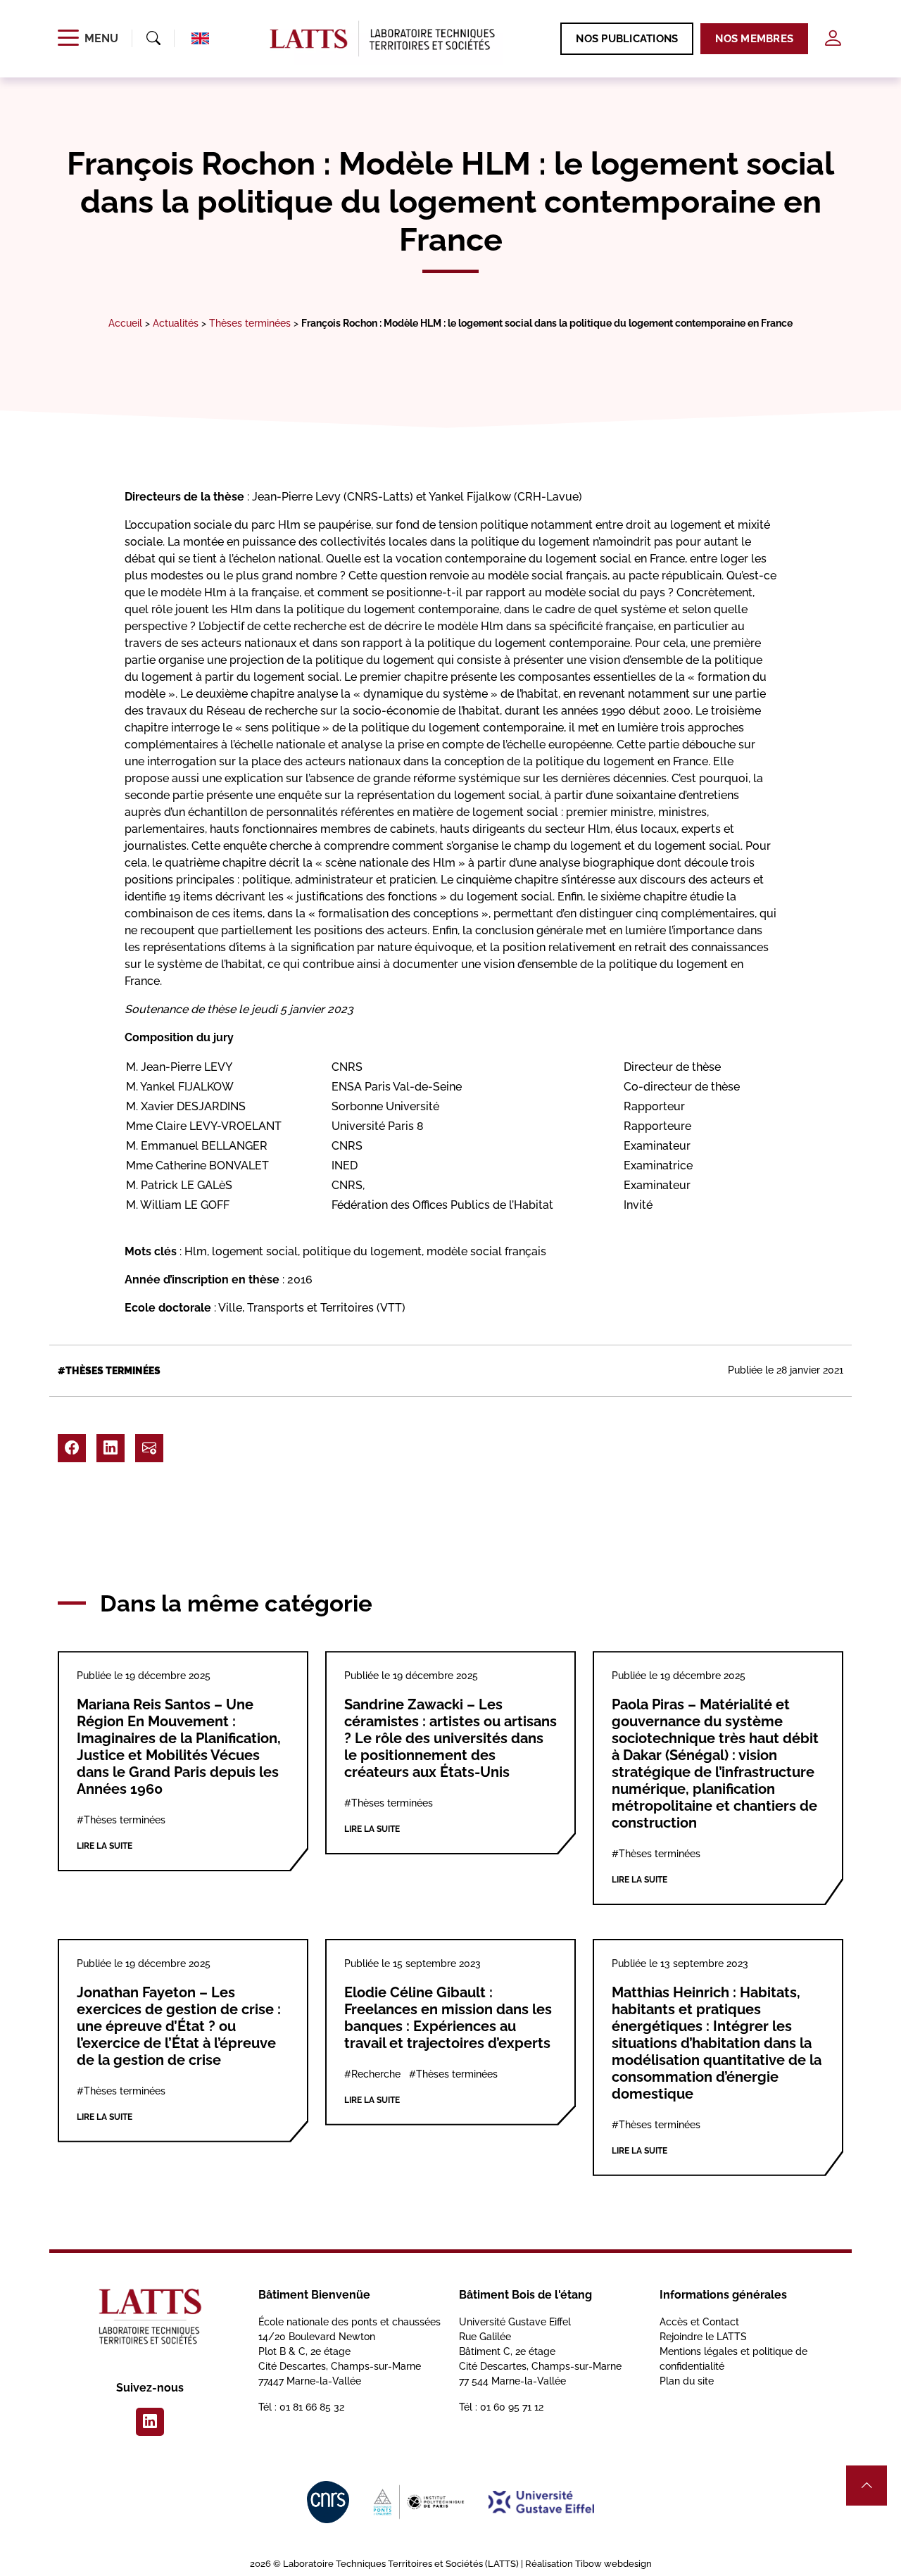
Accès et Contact (699, 2322)
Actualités (176, 323)
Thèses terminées (250, 323)
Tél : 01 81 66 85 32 (301, 2407)
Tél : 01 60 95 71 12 (501, 2407)
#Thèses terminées (109, 1371)
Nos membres (754, 39)
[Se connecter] (833, 38)
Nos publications (627, 39)
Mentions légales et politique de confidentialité (733, 2359)
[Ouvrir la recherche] (153, 39)
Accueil (125, 323)
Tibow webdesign (613, 2564)
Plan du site (687, 2381)
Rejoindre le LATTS (703, 2337)
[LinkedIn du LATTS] (150, 2422)
